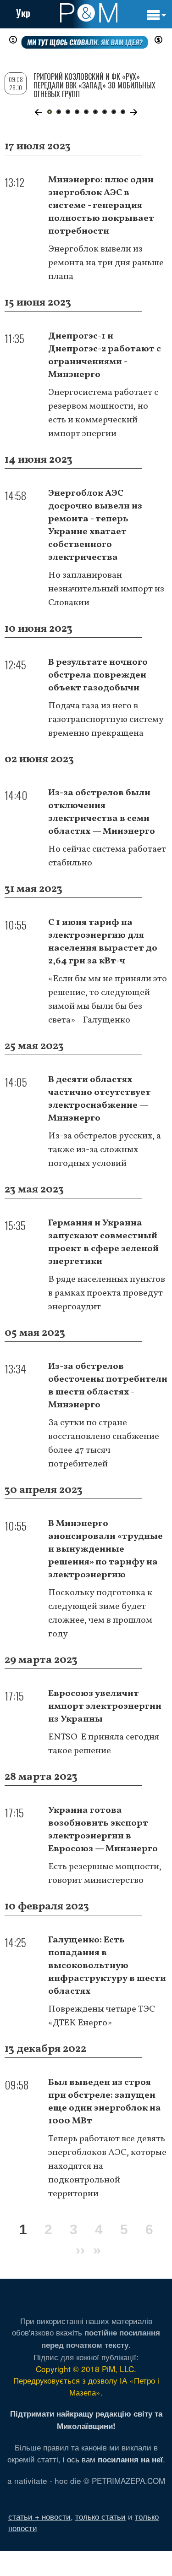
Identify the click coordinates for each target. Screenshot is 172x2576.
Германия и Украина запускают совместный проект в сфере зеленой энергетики (103, 1242)
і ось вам (113, 2459)
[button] (39, 112)
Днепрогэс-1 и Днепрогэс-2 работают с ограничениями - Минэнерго (105, 355)
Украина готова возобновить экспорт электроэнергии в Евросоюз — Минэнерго (103, 1830)
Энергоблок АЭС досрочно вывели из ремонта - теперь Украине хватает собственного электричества (95, 525)
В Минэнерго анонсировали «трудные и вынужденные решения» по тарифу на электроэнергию (105, 1549)
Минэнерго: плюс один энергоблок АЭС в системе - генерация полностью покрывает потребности (101, 206)
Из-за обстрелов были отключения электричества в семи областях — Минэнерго (102, 812)
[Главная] (89, 13)
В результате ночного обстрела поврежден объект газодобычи (98, 675)
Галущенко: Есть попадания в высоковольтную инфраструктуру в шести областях (107, 1966)
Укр (23, 13)
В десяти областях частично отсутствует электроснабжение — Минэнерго (100, 1099)
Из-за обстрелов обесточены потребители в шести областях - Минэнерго (108, 1386)
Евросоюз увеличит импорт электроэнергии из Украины (105, 1706)
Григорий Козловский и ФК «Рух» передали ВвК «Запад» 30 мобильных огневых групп (94, 85)
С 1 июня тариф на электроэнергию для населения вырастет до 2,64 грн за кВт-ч (103, 942)
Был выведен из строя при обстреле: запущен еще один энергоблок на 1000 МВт (105, 2102)
